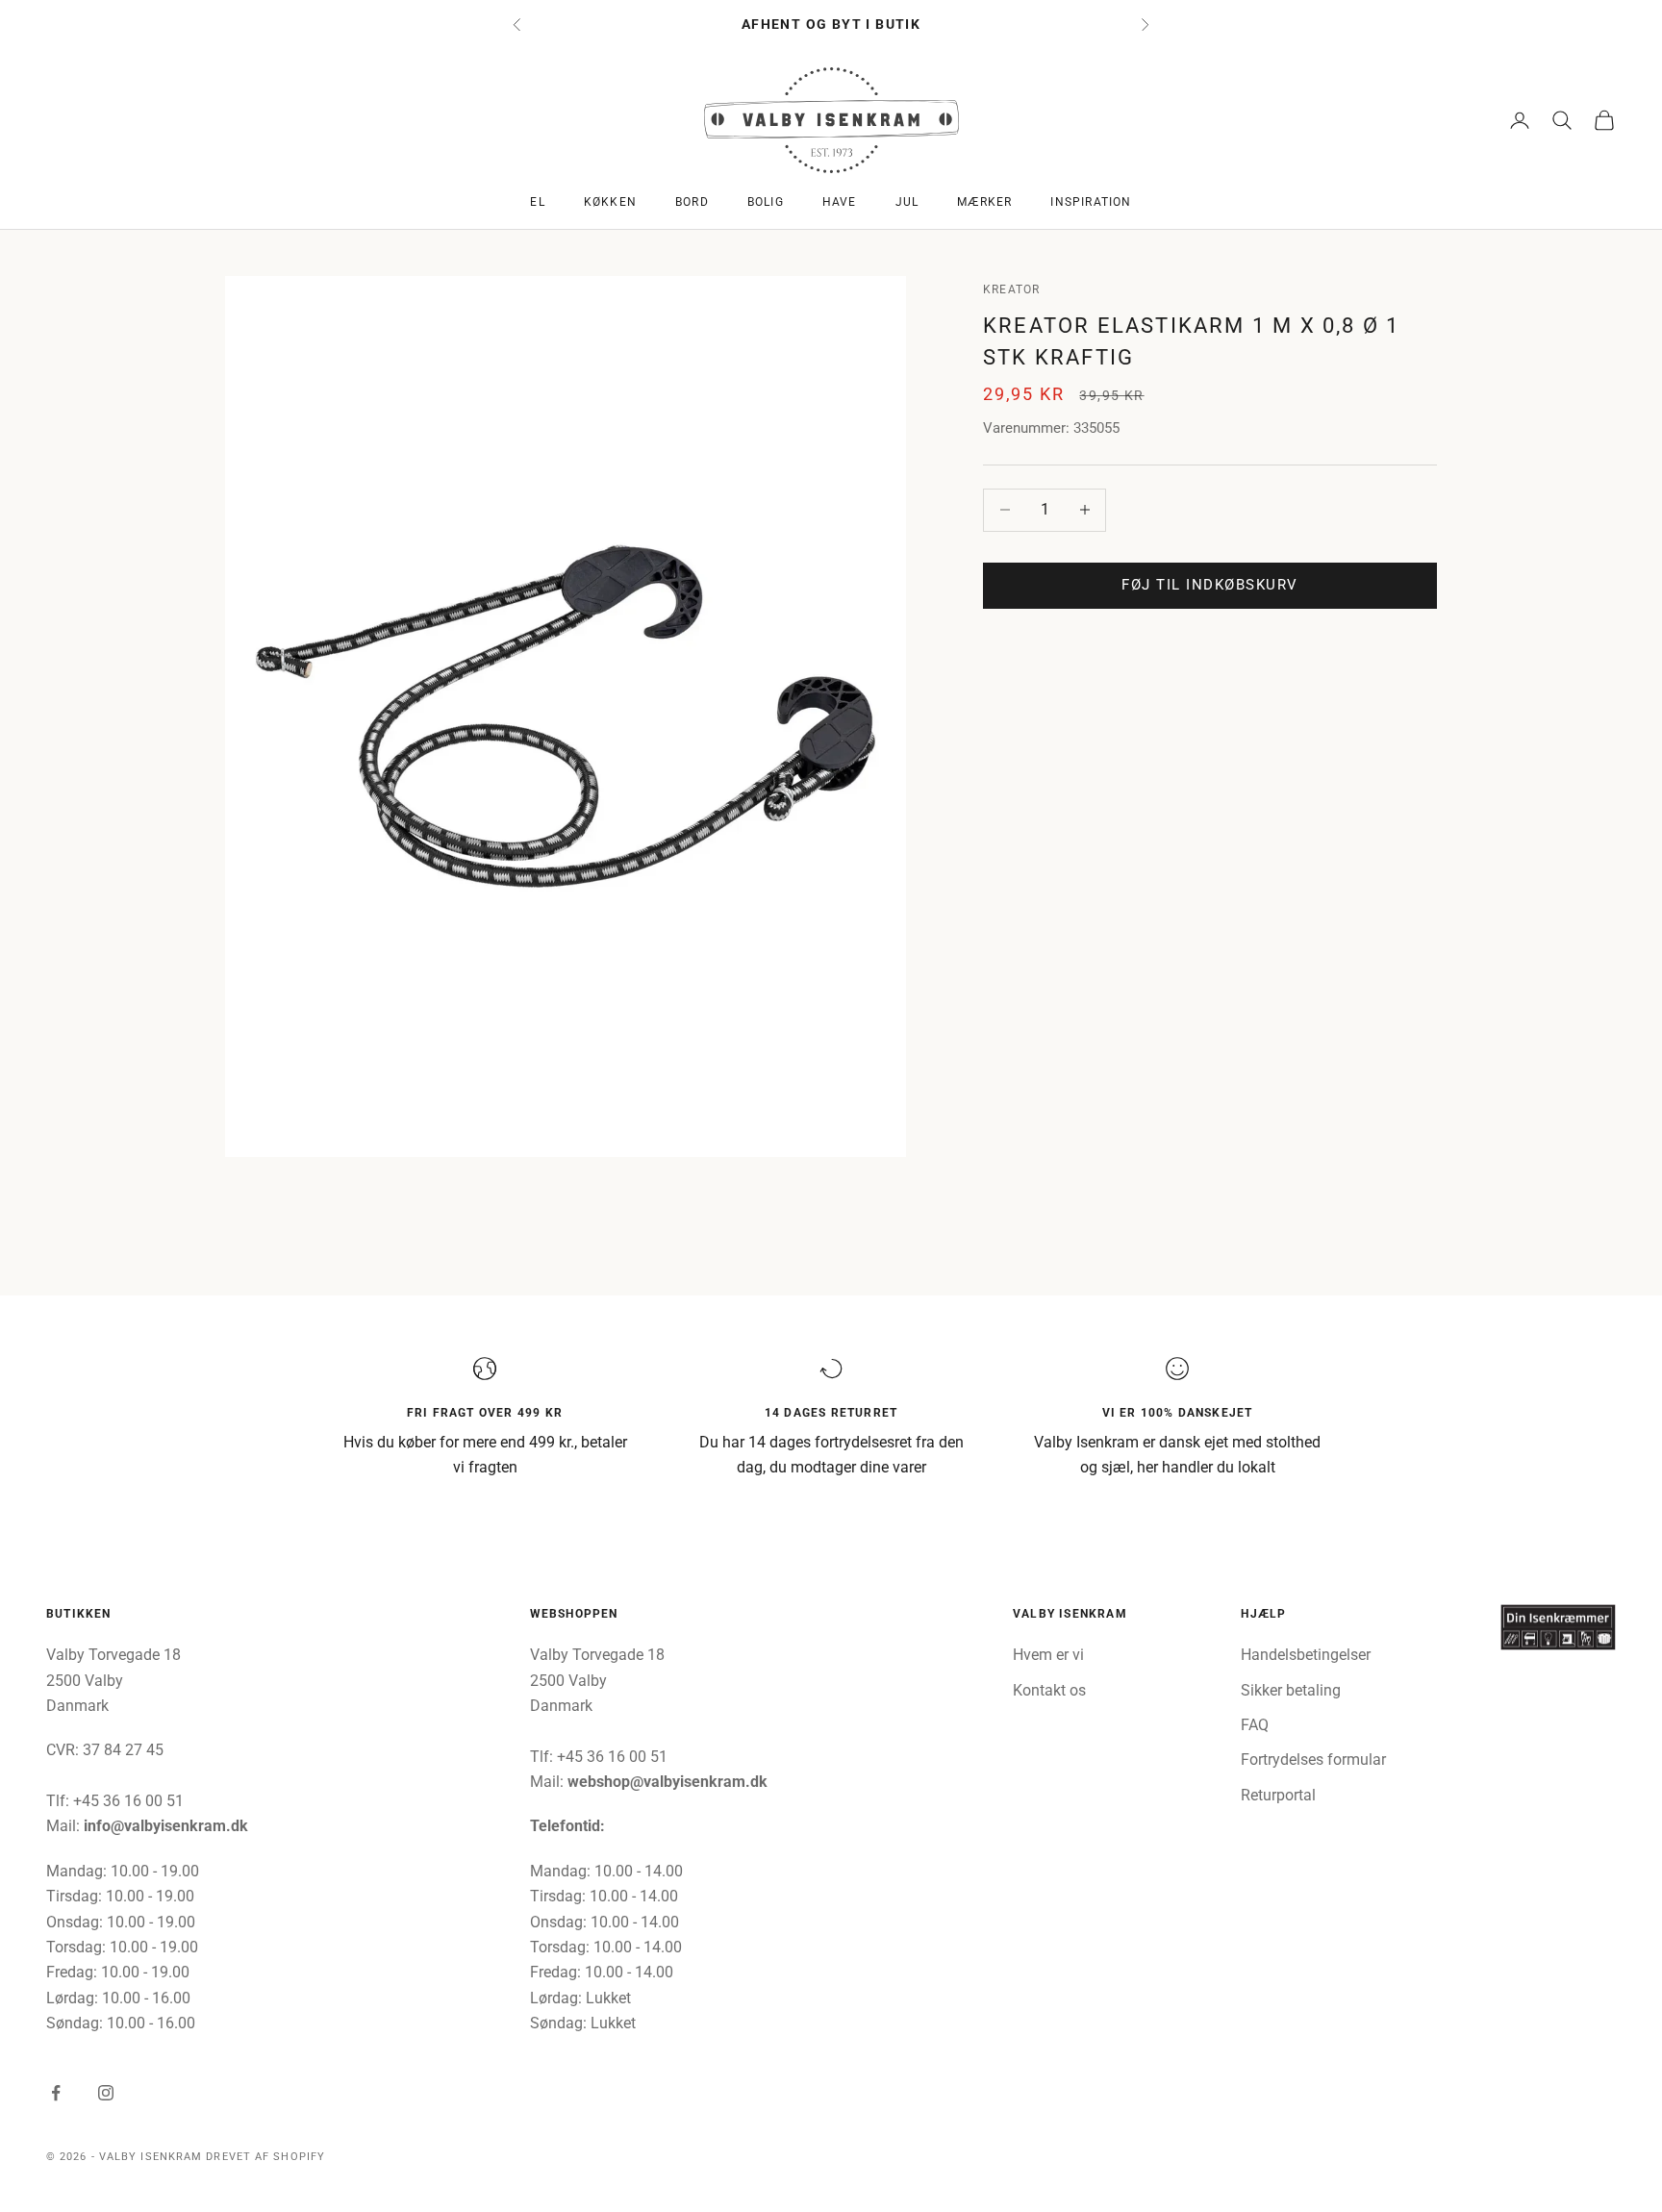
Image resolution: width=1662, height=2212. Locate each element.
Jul (907, 202)
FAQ (1255, 1725)
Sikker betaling (1291, 1690)
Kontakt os (1049, 1690)
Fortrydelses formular (1313, 1760)
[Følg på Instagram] (106, 2093)
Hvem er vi (1048, 1655)
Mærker (984, 202)
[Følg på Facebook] (56, 2093)
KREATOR (1011, 289)
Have (840, 202)
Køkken (610, 202)
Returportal (1278, 1795)
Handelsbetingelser (1306, 1655)
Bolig (766, 202)
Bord (692, 202)
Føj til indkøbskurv (1210, 585)
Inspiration (1091, 202)
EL (537, 202)
